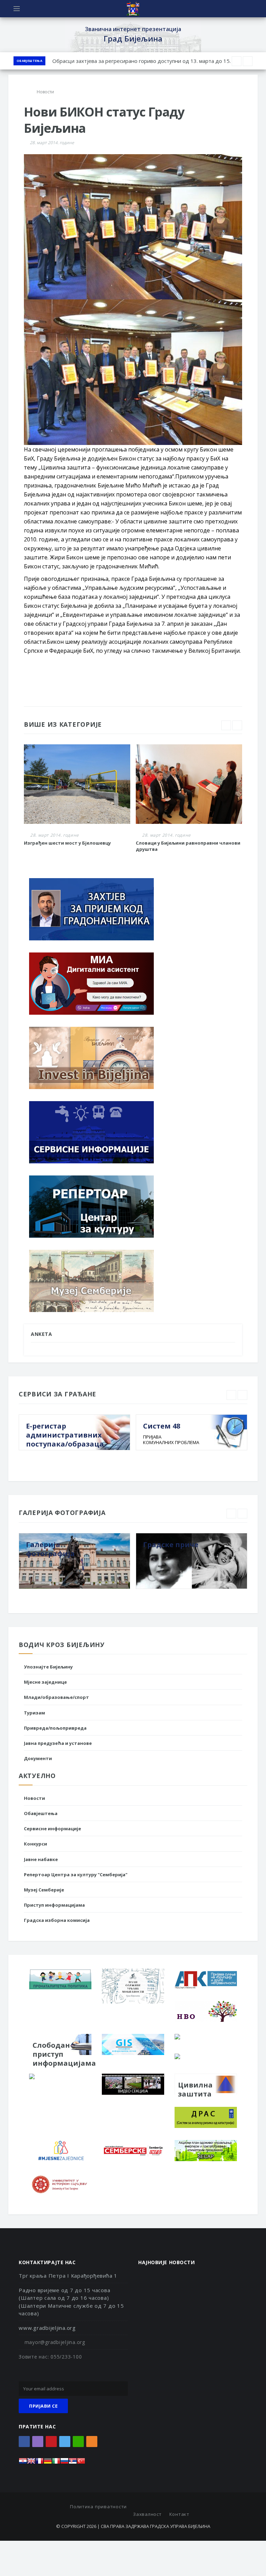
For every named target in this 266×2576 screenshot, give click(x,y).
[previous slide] (226, 725)
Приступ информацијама (54, 1905)
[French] (39, 2463)
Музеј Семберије (44, 1890)
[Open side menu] (17, 9)
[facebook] (24, 2442)
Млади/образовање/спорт (56, 1697)
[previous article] (248, 61)
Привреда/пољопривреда (55, 1728)
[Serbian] (73, 2463)
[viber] (38, 2442)
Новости (34, 1798)
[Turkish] (81, 2463)
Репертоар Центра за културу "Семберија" (76, 1875)
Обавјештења (29, 61)
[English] (31, 2463)
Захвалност (147, 2514)
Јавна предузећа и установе (58, 1743)
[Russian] (64, 2463)
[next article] (237, 61)
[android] (78, 2442)
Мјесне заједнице (45, 1682)
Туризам (34, 1713)
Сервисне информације (52, 1829)
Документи (38, 1758)
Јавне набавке (41, 1859)
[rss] (92, 2442)
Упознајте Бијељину (48, 1667)
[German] (48, 2463)
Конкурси (36, 1844)
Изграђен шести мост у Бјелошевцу (67, 843)
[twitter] (65, 2442)
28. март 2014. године (52, 143)
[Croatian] (23, 2463)
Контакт (179, 2514)
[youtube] (51, 2442)
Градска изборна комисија (57, 1920)
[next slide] (237, 725)
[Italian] (56, 2463)
